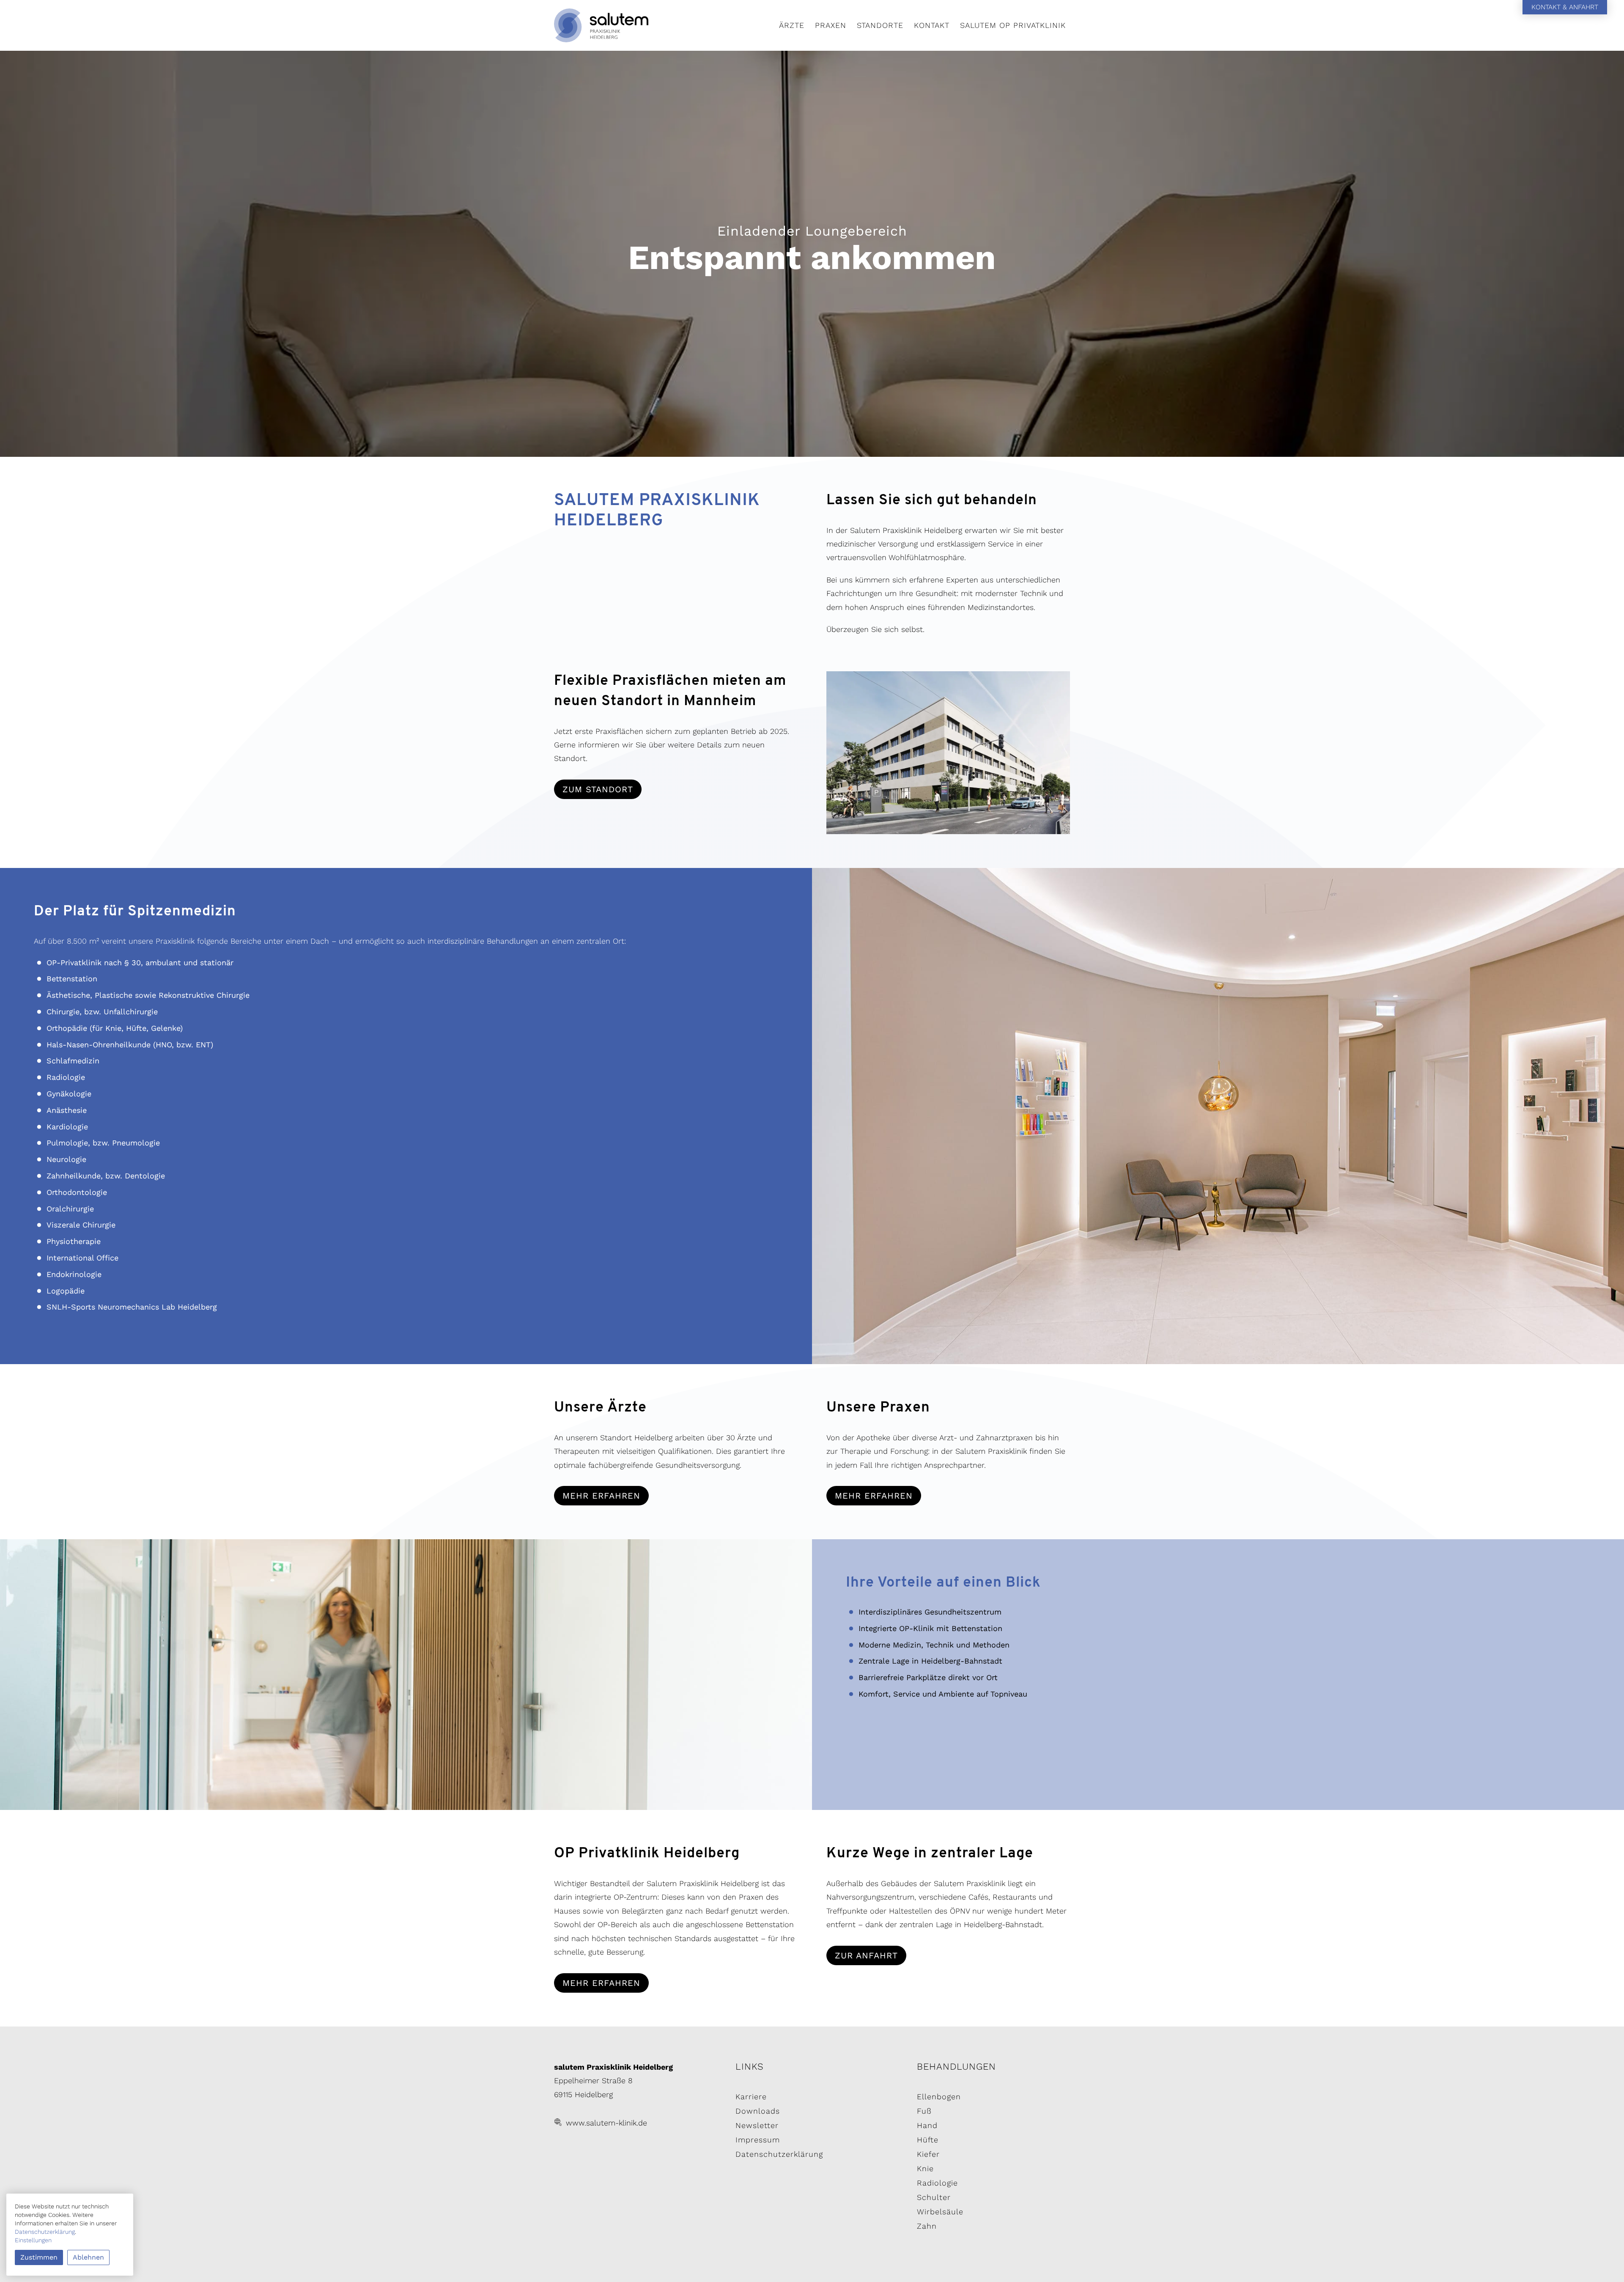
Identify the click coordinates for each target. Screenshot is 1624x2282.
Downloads (758, 2111)
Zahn (927, 2226)
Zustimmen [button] (39, 2257)
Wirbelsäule (940, 2212)
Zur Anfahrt (866, 1955)
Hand (927, 2125)
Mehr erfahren (601, 1496)
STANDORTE (880, 25)
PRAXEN (831, 25)
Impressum (758, 2140)
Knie (925, 2168)
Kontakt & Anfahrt (1565, 7)
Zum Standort (598, 789)
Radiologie (937, 2183)
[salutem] (631, 25)
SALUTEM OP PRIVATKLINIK (1013, 25)
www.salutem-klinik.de (606, 2123)
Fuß (924, 2111)
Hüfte (928, 2140)
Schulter (934, 2197)
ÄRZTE (792, 25)
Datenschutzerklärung (779, 2154)
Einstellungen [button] (33, 2240)
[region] (812, 254)
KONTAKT (932, 25)
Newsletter (757, 2125)
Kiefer (928, 2154)
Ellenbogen (939, 2097)
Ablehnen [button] (88, 2257)
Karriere (751, 2097)
